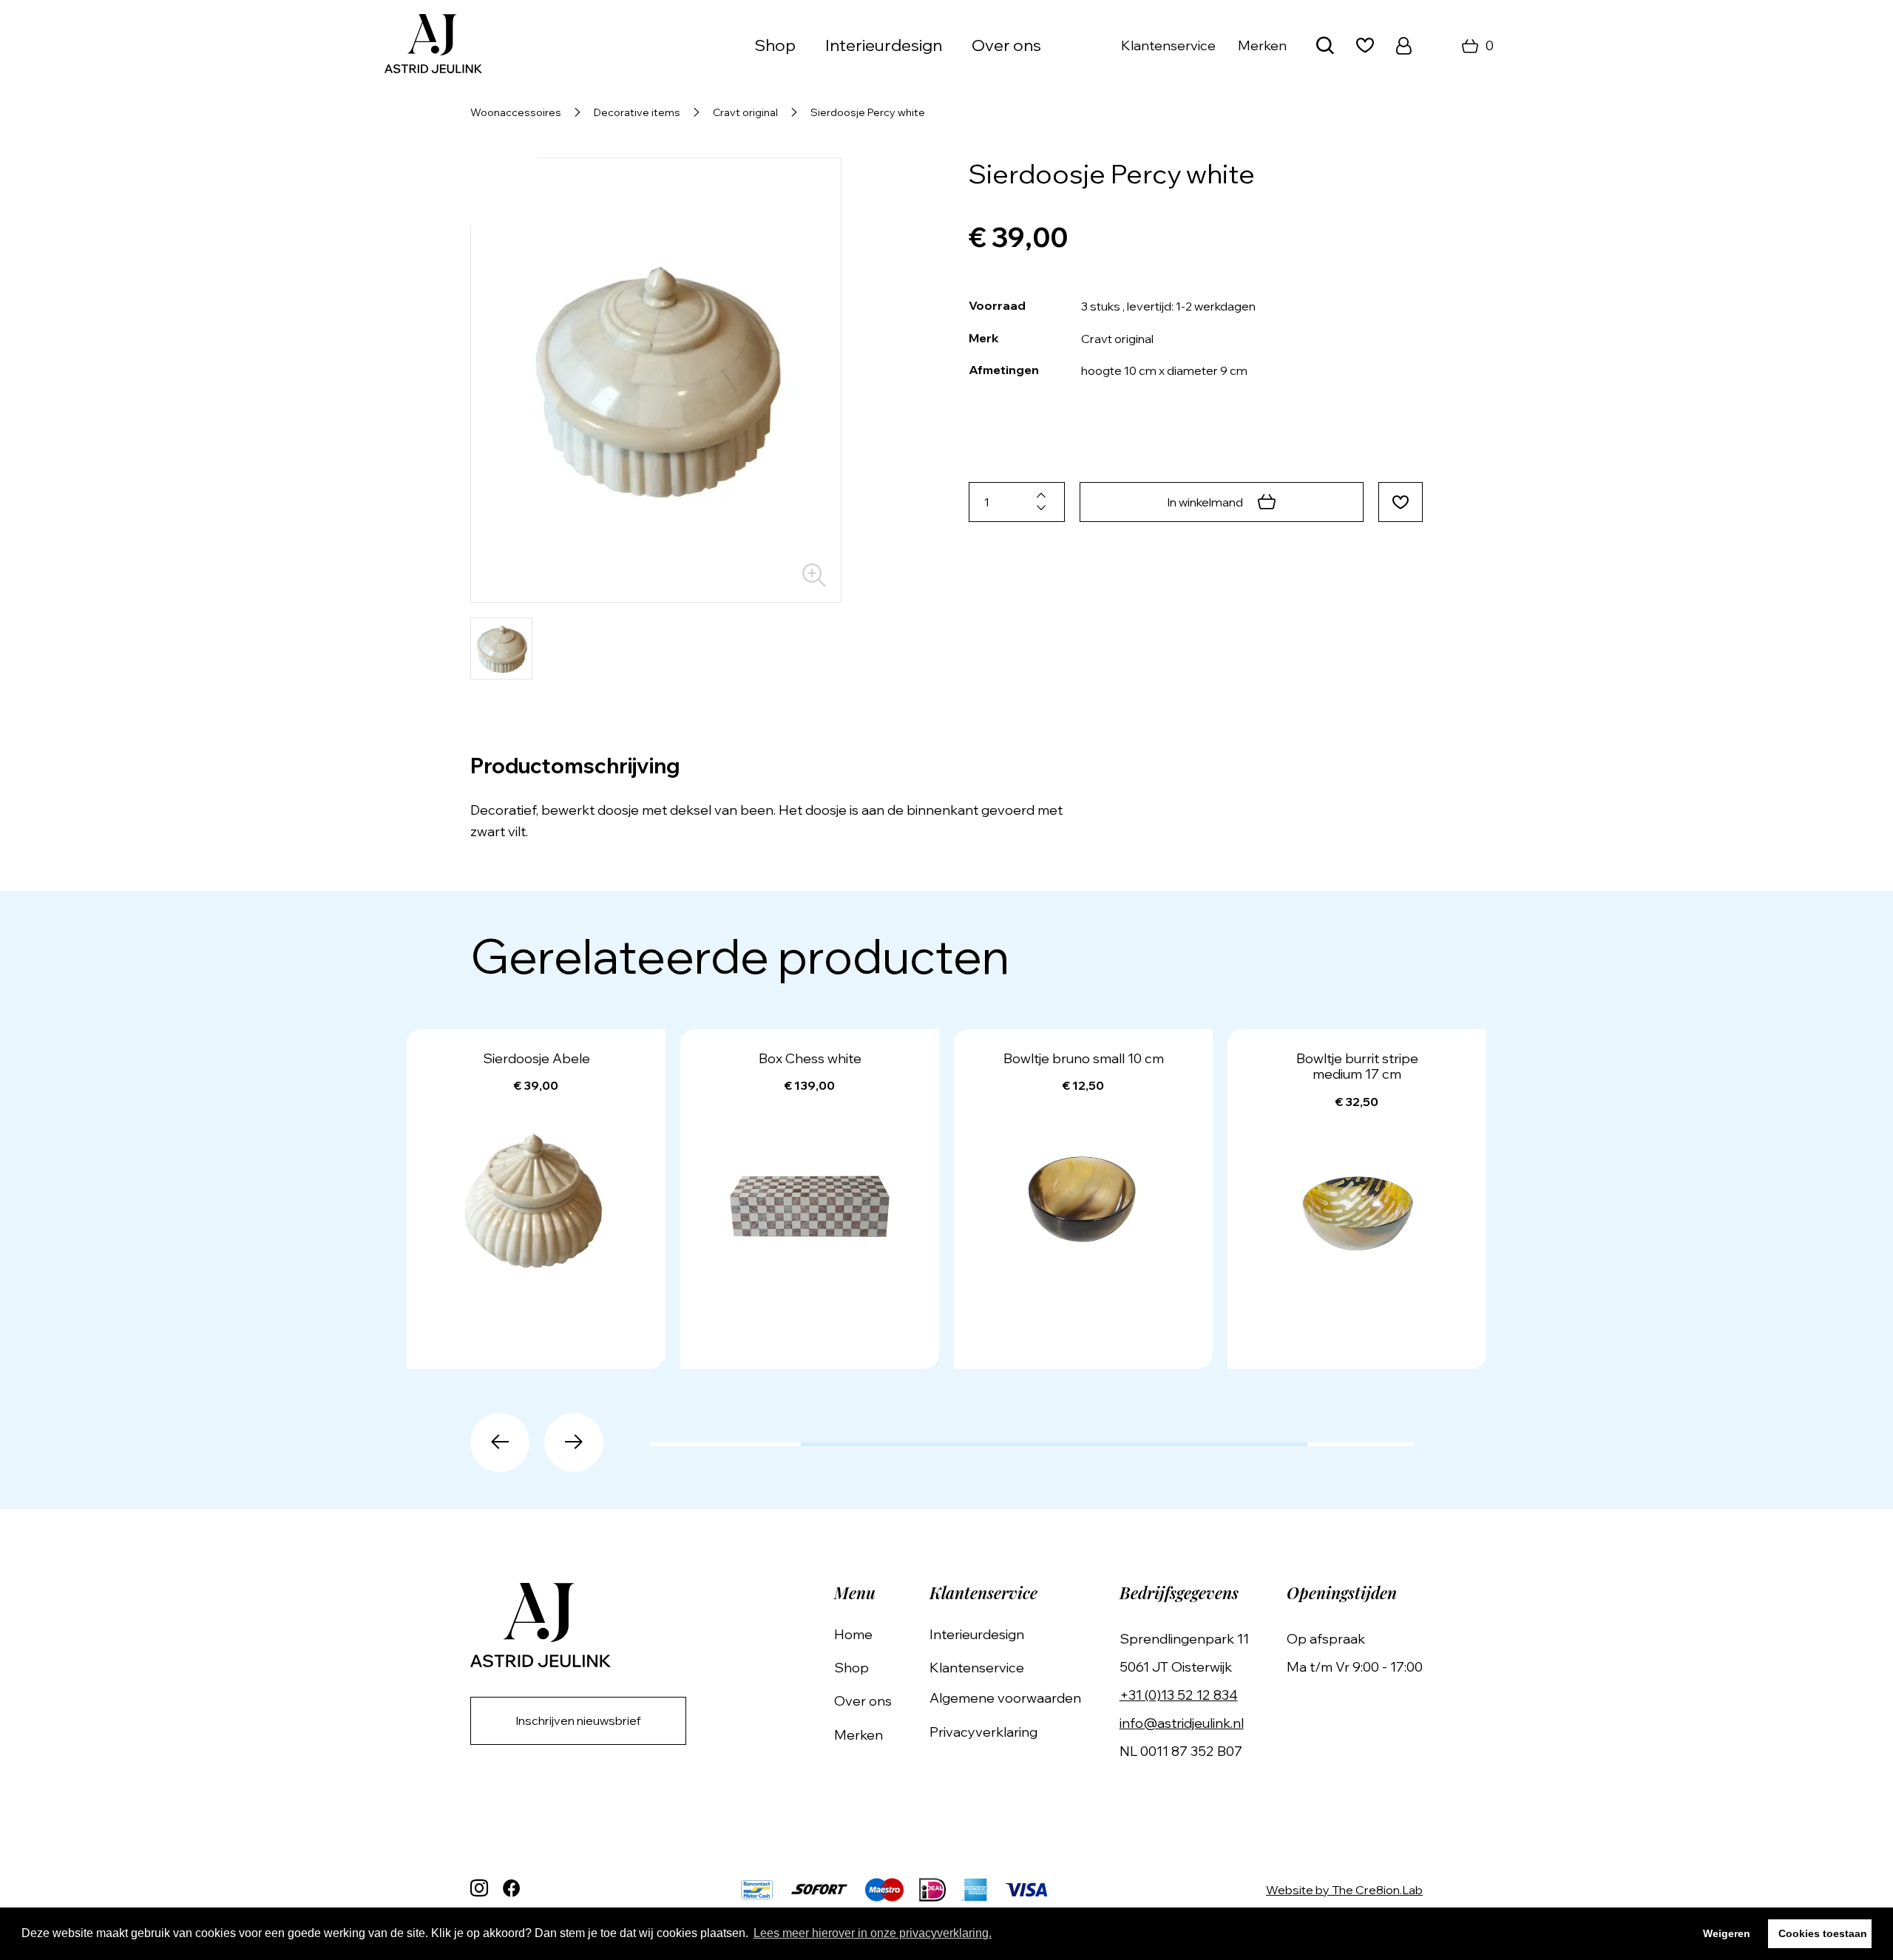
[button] (500, 1442)
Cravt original (745, 112)
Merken (1262, 45)
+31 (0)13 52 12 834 (1179, 1695)
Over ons (1006, 45)
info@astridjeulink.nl (1182, 1723)
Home (853, 1634)
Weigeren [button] (1727, 1933)
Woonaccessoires (516, 112)
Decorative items (637, 112)
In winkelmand (1205, 502)
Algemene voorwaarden (1005, 1698)
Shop (851, 1668)
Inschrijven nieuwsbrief (578, 1720)
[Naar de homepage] (433, 45)
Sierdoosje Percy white (868, 112)
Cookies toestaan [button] (1823, 1933)
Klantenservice (1168, 45)
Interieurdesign (884, 45)
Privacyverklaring (983, 1732)
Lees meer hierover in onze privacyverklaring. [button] (873, 1933)
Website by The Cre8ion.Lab (1344, 1890)
